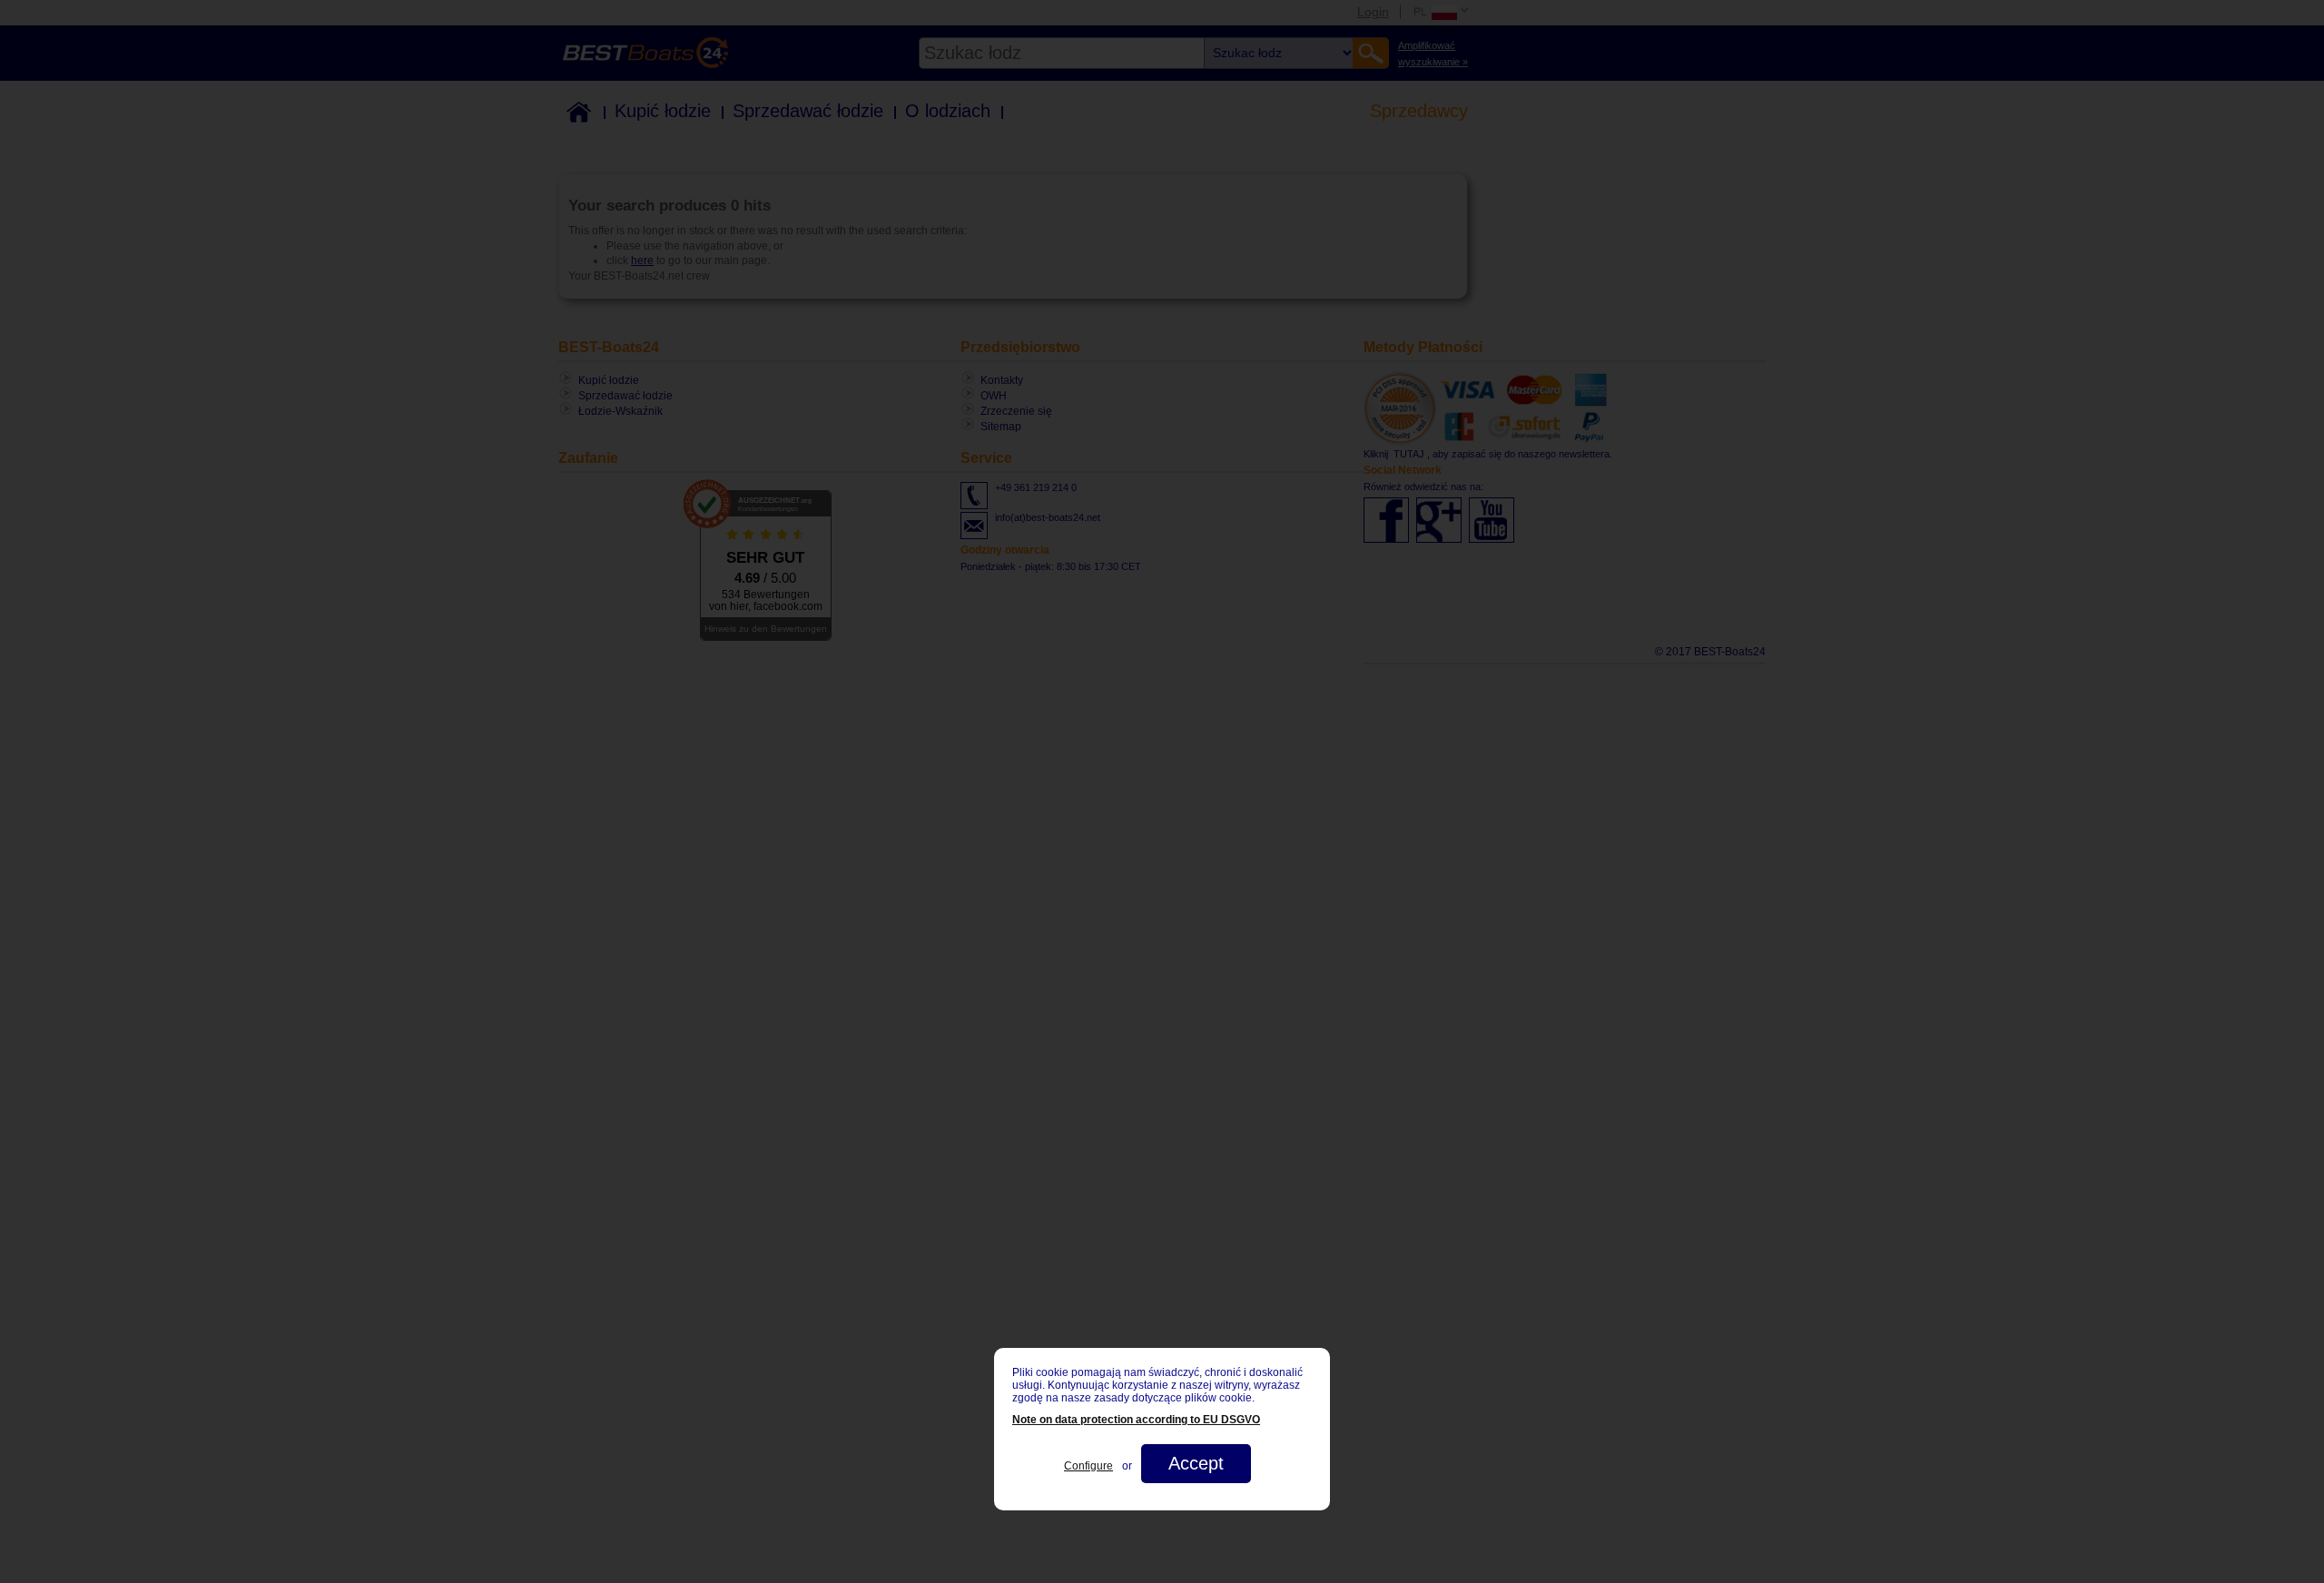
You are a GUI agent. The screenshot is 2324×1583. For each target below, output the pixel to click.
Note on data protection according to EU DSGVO (1136, 1420)
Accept (1196, 1463)
